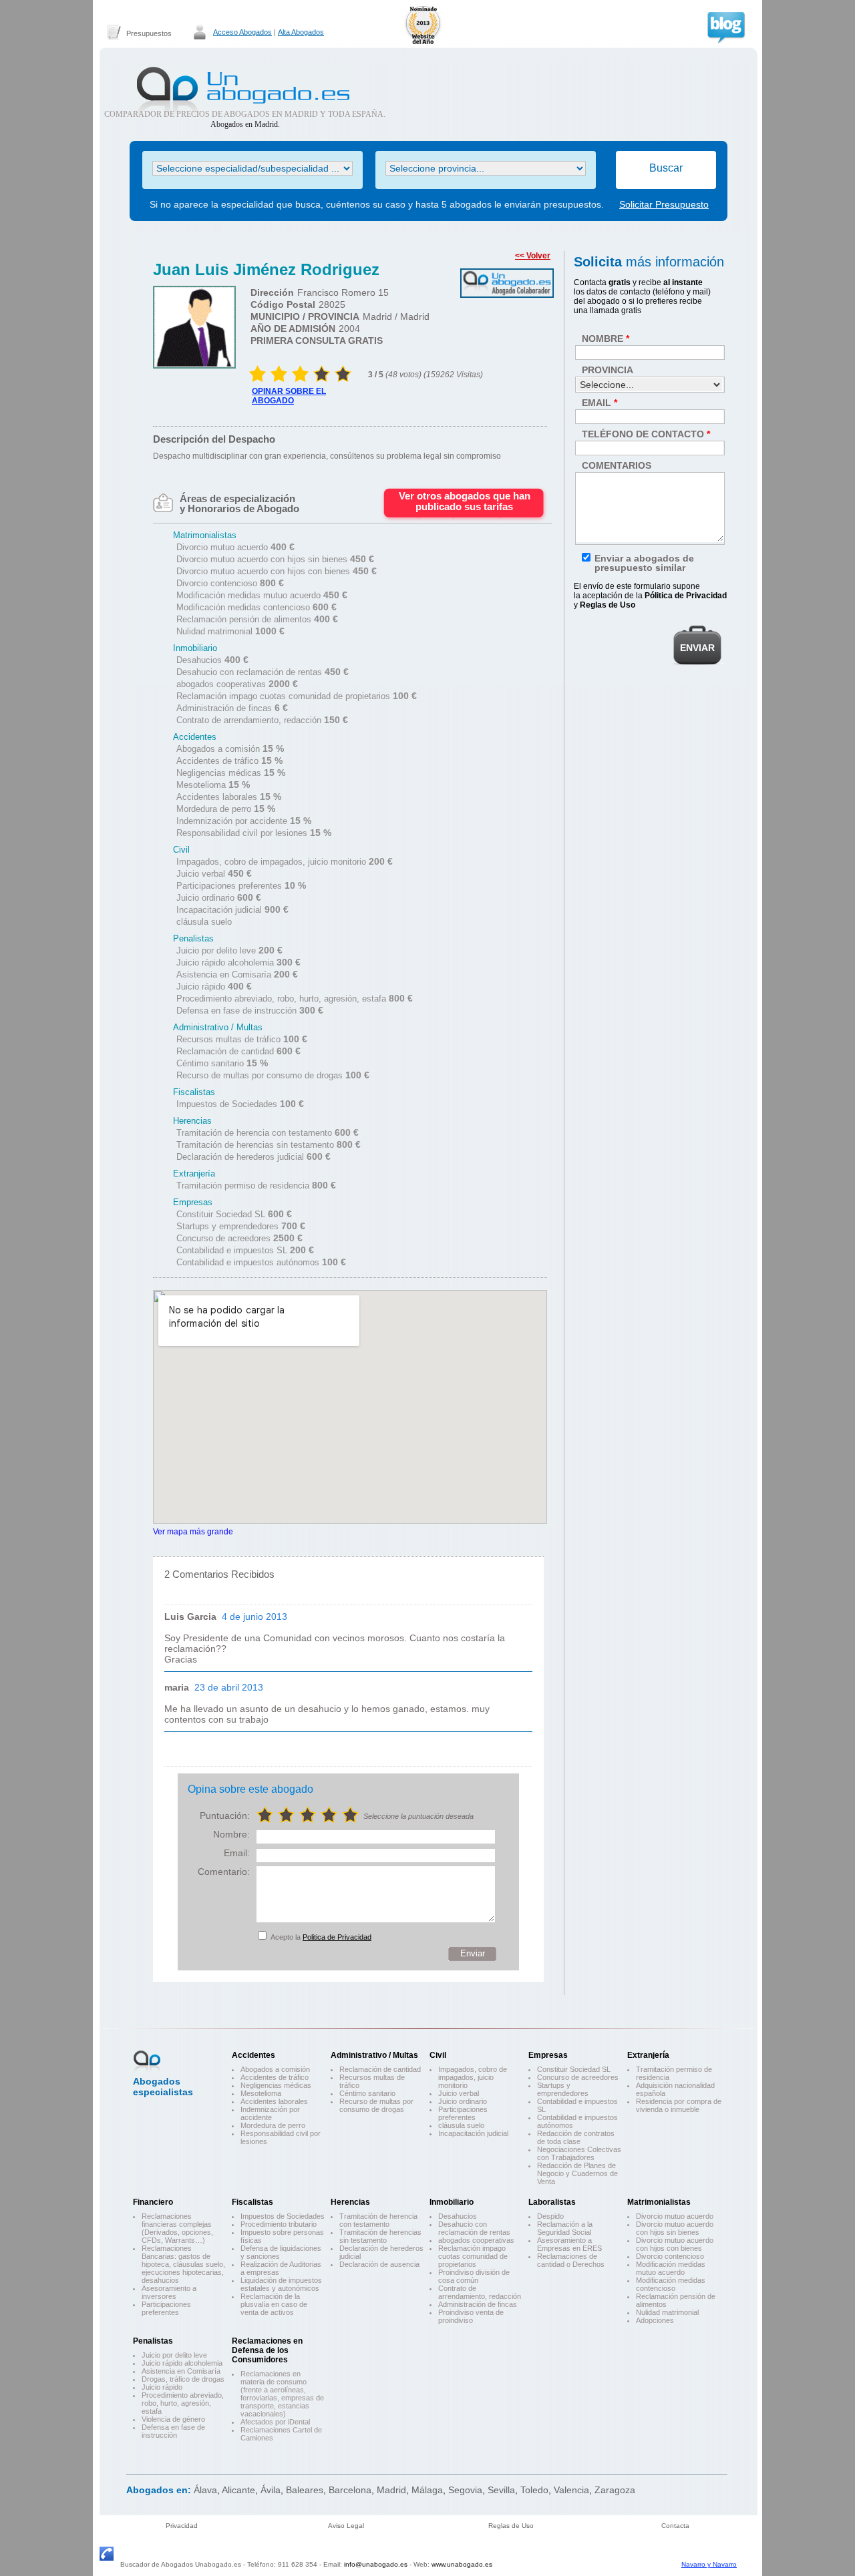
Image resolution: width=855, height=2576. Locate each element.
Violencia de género (173, 2419)
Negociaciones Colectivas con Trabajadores (579, 2153)
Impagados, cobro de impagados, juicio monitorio (473, 2077)
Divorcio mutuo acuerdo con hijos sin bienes (675, 2228)
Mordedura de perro (273, 2125)
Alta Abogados (301, 32)
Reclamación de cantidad (380, 2069)
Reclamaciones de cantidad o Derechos (571, 2260)
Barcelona (350, 2490)
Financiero (153, 2202)
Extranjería (648, 2055)
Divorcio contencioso (670, 2256)
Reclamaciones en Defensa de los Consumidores (267, 2350)
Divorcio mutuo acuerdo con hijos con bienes (675, 2244)
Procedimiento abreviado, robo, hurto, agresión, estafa (183, 2403)
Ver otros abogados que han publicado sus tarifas (465, 501)
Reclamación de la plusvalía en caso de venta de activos (274, 2304)
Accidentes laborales (274, 2101)
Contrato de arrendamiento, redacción (480, 2292)
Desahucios (458, 2216)
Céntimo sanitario (367, 2093)
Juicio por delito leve (174, 2355)
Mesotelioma (261, 2093)
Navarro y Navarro (709, 2564)
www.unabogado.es (462, 2564)
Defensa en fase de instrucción (173, 2431)
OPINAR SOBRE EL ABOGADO (289, 396)
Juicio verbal (459, 2093)
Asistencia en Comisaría (181, 2371)
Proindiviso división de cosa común (474, 2276)
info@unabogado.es (376, 2564)
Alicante (238, 2490)
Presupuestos (149, 33)
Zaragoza (615, 2490)
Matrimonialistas (659, 2202)
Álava (205, 2490)
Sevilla (501, 2490)
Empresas (548, 2055)
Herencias (350, 2202)
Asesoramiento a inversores (169, 2292)
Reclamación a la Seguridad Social (565, 2228)
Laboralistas (552, 2202)
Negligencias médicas (276, 2085)
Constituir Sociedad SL (574, 2069)
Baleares (305, 2490)
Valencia (571, 2490)
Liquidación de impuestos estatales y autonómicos (281, 2284)
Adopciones (655, 2320)
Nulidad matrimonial (667, 2312)
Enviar (473, 1953)
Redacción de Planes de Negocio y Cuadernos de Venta (577, 2173)
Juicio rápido (162, 2387)
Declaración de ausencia (379, 2264)
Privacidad (182, 2526)
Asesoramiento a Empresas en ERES (569, 2244)
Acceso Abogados (242, 32)
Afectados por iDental (275, 2422)
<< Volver (533, 256)
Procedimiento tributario (279, 2224)
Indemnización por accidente (270, 2113)
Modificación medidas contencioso (671, 2284)
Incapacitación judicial (473, 2133)
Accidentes (253, 2055)
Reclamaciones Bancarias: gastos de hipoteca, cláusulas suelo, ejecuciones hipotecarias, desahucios (183, 2264)
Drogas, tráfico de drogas (183, 2379)
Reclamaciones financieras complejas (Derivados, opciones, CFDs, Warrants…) (177, 2228)
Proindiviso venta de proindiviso (471, 2316)
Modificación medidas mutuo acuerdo (671, 2268)
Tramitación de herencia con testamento (378, 2220)
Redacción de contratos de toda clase (576, 2137)
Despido (550, 2216)
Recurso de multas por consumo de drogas (376, 2105)
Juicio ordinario (463, 2101)
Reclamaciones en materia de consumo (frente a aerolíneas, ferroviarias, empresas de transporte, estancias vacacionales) (282, 2394)
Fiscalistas (252, 2202)
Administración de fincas (478, 2304)
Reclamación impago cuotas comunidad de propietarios (473, 2256)
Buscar (666, 168)
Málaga (427, 2490)
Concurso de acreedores (578, 2077)
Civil (438, 2055)
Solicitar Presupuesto (664, 204)
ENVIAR (697, 648)
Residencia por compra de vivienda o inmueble (679, 2105)
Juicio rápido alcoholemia (182, 2363)
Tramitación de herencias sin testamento (380, 2236)
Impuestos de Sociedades (283, 2216)
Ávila (271, 2490)
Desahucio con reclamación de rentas (474, 2228)
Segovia (465, 2490)
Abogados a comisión (275, 2069)
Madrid (391, 2490)
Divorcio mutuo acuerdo (675, 2216)
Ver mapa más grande (193, 1531)
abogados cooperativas (476, 2240)
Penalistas (153, 2341)
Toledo (534, 2490)
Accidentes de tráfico (275, 2077)
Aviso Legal (346, 2526)
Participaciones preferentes (463, 2113)
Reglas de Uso (511, 2526)
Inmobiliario (452, 2202)
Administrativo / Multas (374, 2055)
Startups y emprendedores (563, 2089)
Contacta (675, 2526)
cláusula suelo (461, 2125)
